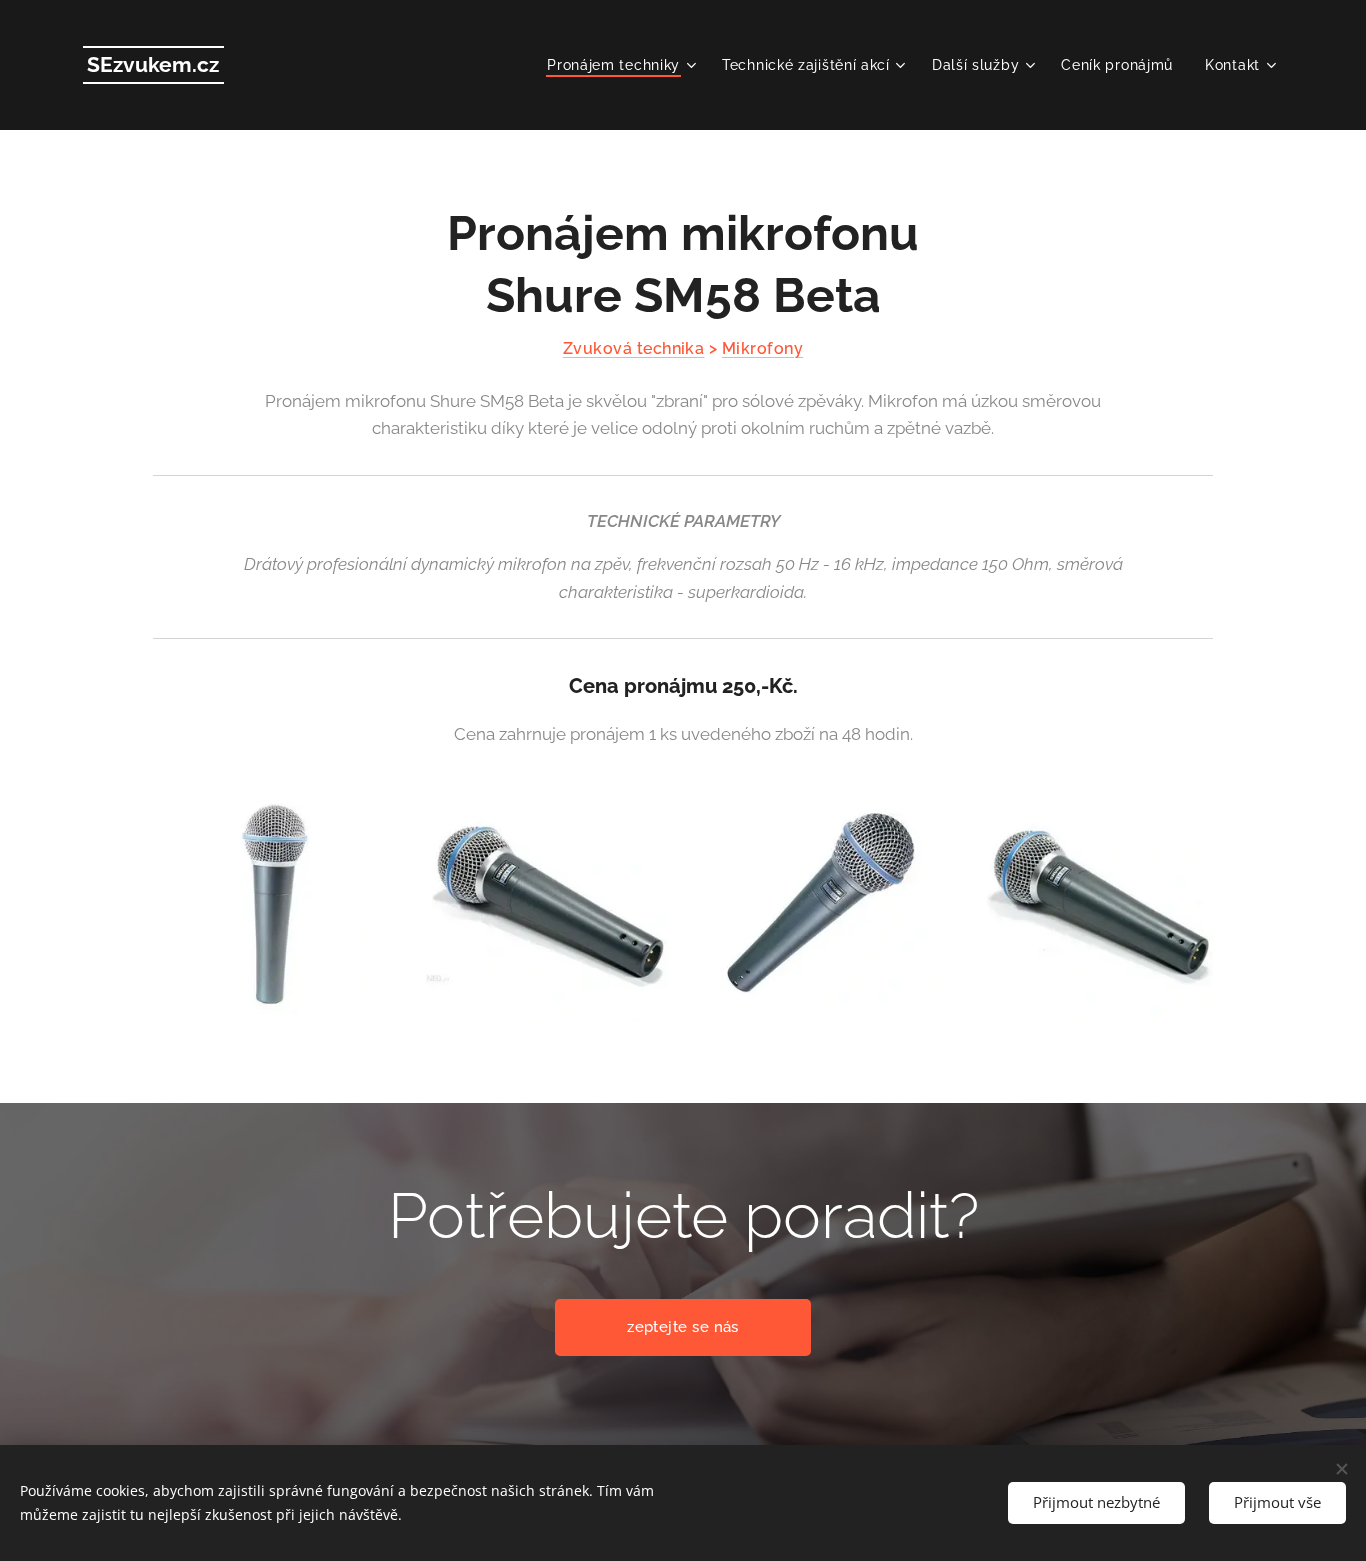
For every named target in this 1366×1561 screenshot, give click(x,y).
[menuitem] (624, 65)
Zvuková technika (634, 348)
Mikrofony (762, 348)
